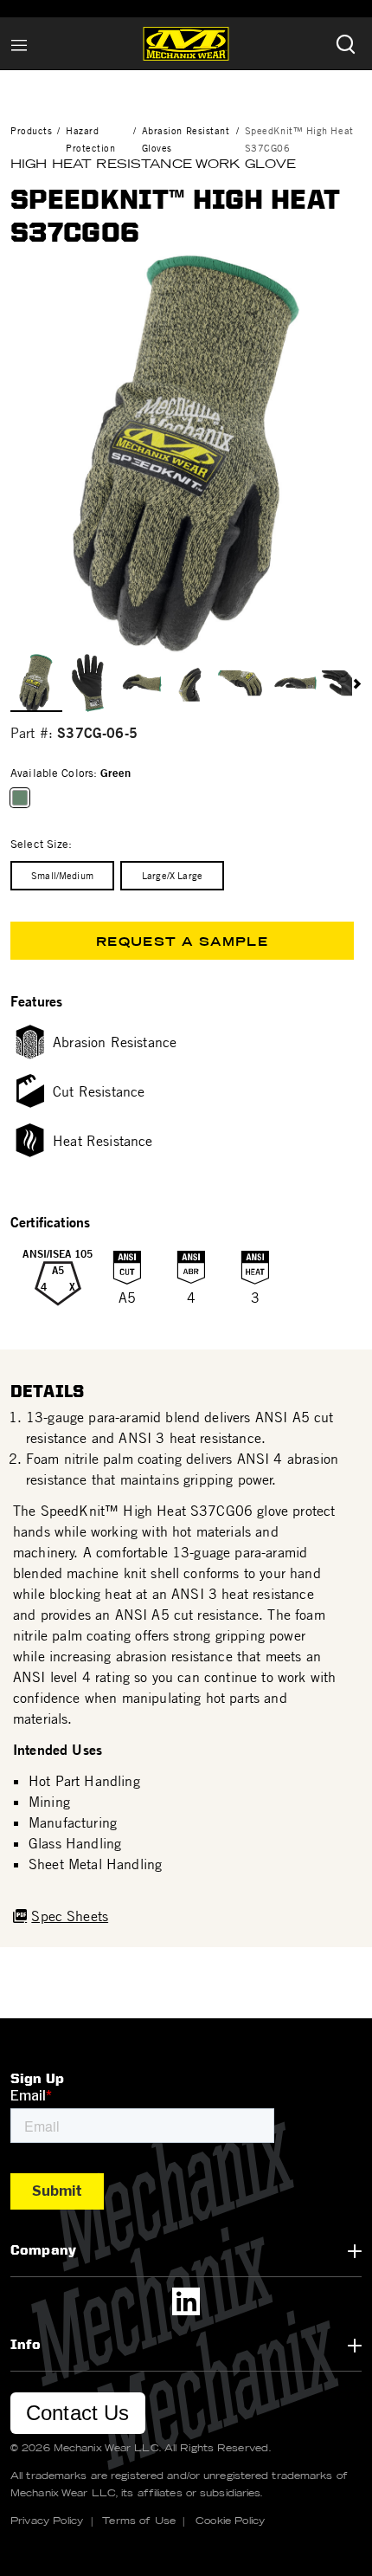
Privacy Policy (47, 2521)
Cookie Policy (230, 2521)
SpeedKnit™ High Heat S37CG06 (299, 139)
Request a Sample (182, 942)
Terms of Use (139, 2521)
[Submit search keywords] (345, 44)
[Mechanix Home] (186, 43)
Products (31, 130)
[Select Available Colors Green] (23, 798)
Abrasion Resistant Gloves (186, 139)
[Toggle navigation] (19, 43)
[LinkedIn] (186, 2301)
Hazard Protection (91, 139)
